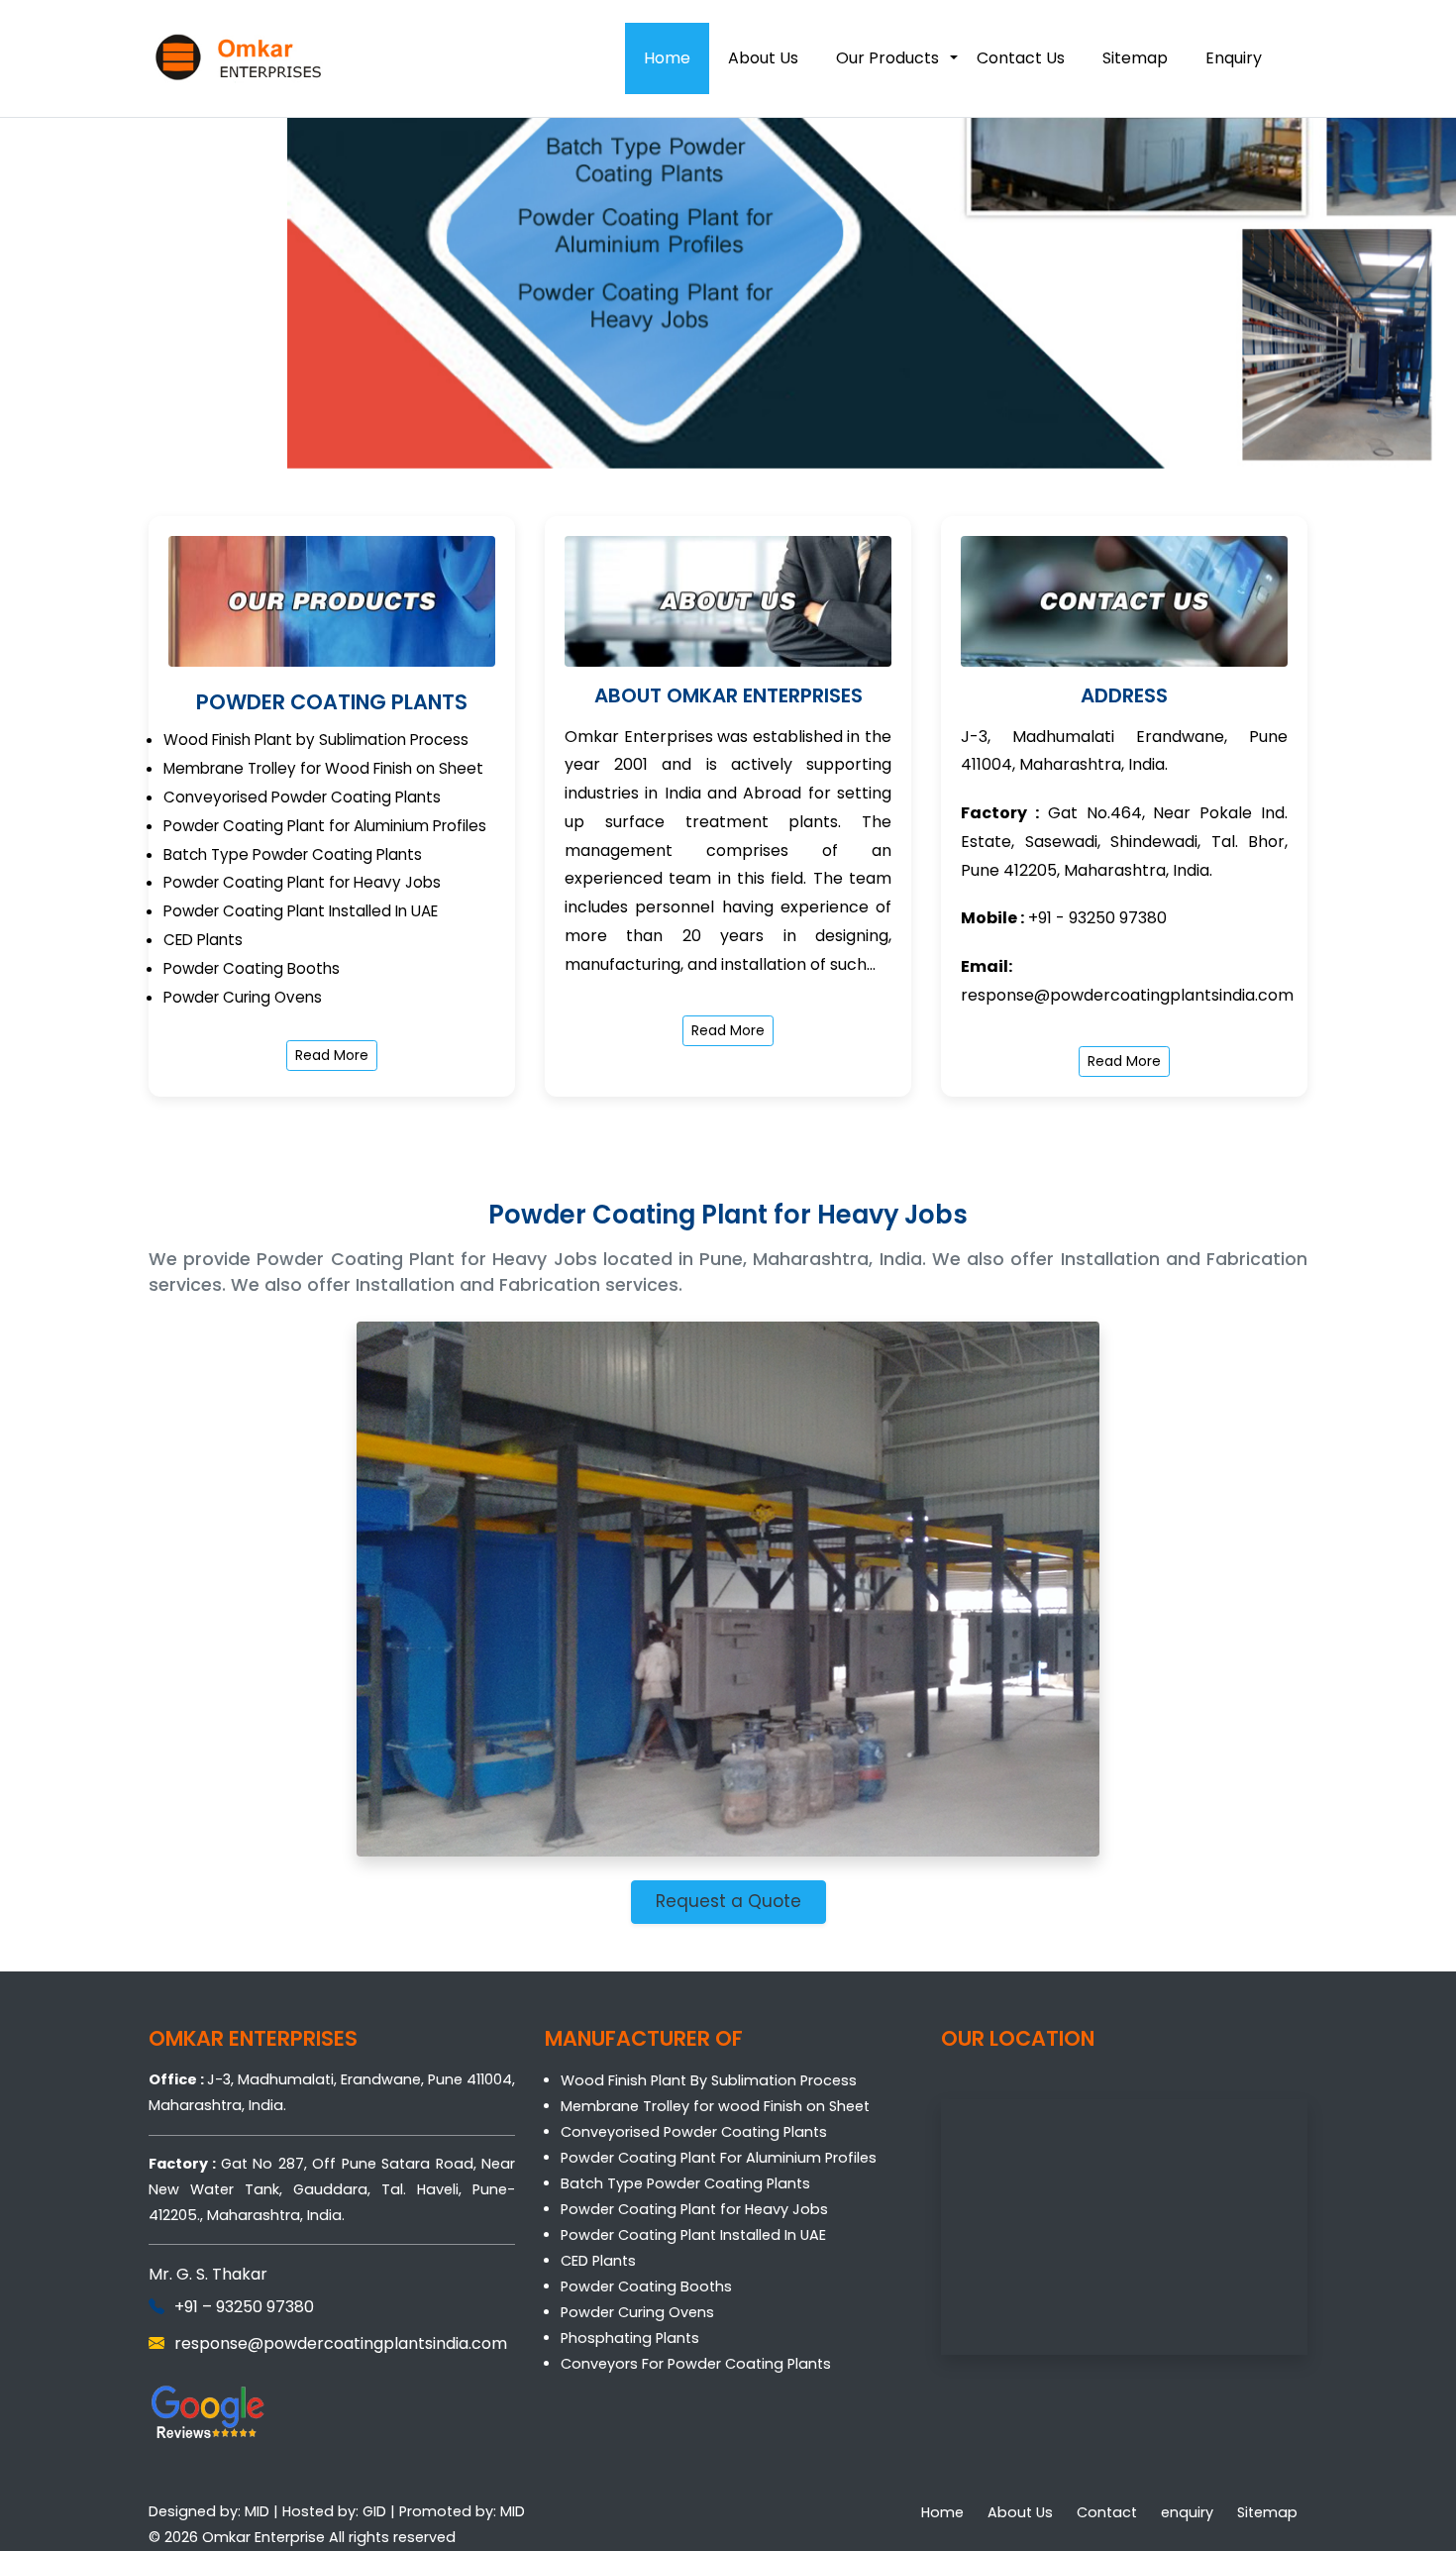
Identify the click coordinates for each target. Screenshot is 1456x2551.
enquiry (1187, 2512)
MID (257, 2511)
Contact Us (1021, 58)
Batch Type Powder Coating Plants (685, 2183)
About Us (763, 58)
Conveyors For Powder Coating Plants (696, 2364)
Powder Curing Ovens (637, 2312)
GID (374, 2511)
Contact (1107, 2512)
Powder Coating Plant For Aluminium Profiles (719, 2158)
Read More (332, 1055)
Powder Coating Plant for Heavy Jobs (694, 2209)
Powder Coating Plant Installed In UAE (693, 2235)
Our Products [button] (887, 58)
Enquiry (1234, 58)
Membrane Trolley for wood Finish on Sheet (715, 2106)
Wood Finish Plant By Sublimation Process (709, 2080)
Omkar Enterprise (263, 2537)
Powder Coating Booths (646, 2286)
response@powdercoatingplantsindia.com (1127, 995)
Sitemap (1135, 58)
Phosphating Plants (630, 2338)
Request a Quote (728, 1901)
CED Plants (598, 2261)
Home (667, 58)
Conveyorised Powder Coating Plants (694, 2132)
